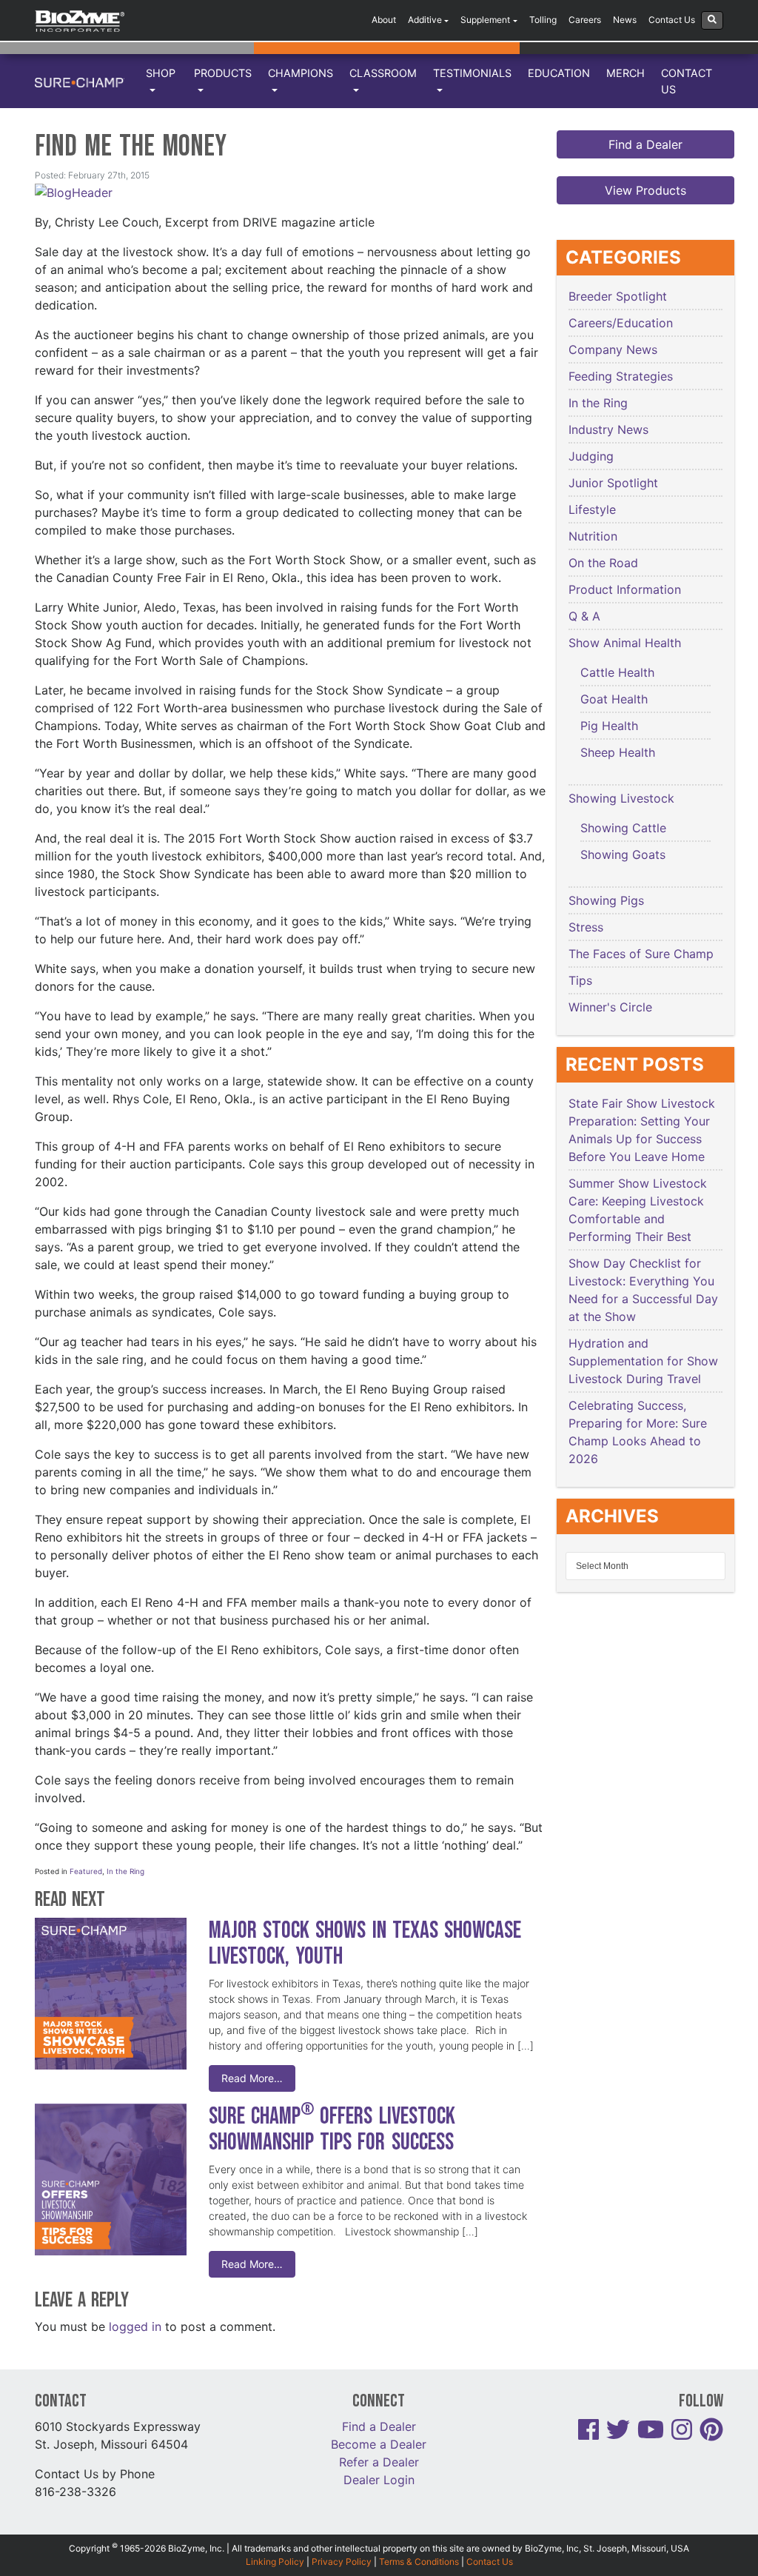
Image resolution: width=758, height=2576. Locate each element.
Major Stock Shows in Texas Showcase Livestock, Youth (365, 1944)
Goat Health (614, 699)
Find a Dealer (645, 144)
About (384, 20)
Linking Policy (275, 2562)
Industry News (608, 429)
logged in (135, 2326)
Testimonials (472, 73)
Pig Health (609, 726)
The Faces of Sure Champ (641, 954)
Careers (585, 20)
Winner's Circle (610, 1007)
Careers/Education (621, 323)
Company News (613, 349)
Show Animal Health (625, 643)
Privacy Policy (342, 2562)
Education (559, 73)
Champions (301, 73)
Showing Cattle (623, 828)
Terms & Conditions (419, 2562)
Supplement (485, 20)
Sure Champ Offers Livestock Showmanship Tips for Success (334, 2130)
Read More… (252, 2078)
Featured (86, 1871)
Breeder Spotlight (618, 296)
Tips (580, 980)
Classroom (383, 73)
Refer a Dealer (379, 2462)
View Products (645, 190)
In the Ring (125, 1871)
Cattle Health (617, 672)
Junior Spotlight (613, 483)
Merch (625, 73)
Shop (161, 73)
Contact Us (672, 20)
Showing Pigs (606, 900)
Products (223, 73)
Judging (591, 456)
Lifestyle (592, 509)
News (625, 20)
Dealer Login (379, 2480)
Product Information (625, 589)
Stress (586, 927)
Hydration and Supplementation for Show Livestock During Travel (643, 1361)
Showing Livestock (621, 798)
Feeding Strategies (621, 376)
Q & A (584, 616)
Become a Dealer (379, 2444)
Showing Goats (623, 854)
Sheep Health (618, 752)
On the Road (603, 563)
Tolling (543, 20)
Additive (425, 20)
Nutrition (593, 536)
